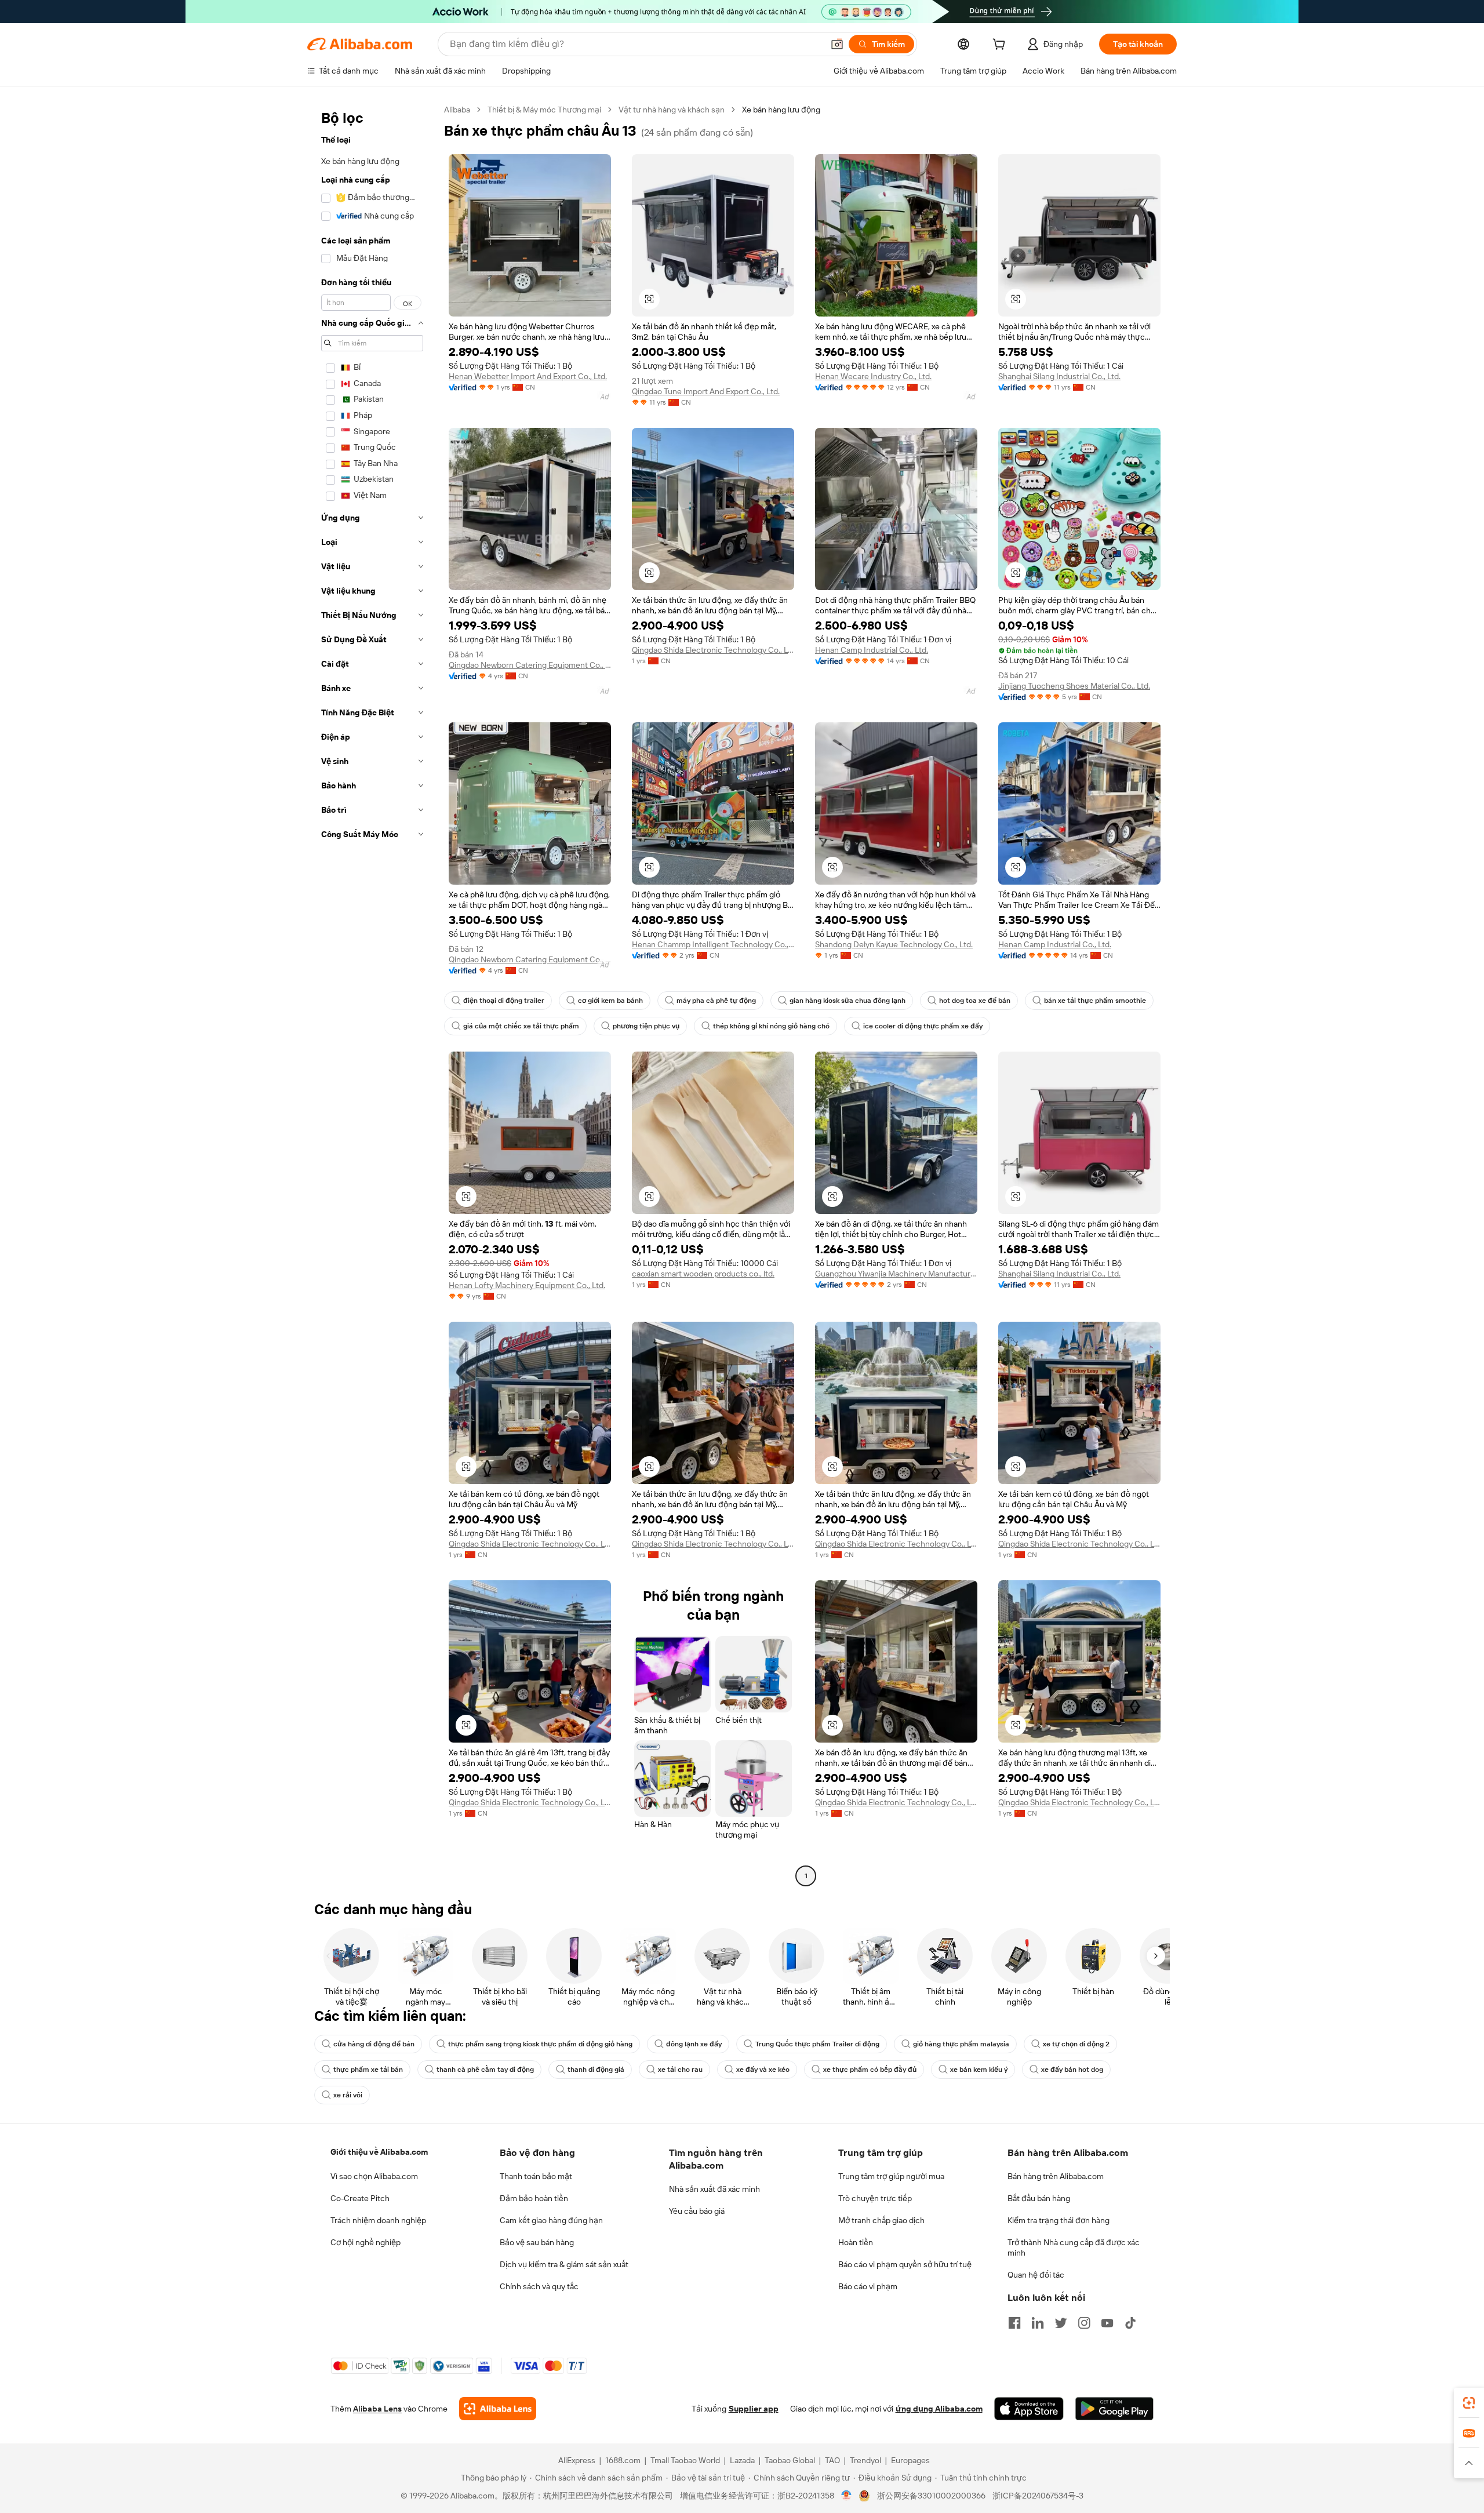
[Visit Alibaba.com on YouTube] (1107, 2323)
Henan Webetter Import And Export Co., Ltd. (528, 376)
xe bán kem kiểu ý (979, 2070)
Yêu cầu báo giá (697, 2211)
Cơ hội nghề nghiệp (365, 2242)
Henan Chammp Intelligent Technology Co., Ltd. (713, 944)
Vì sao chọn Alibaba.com (374, 2176)
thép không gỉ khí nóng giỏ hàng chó (771, 1026)
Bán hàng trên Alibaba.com (1056, 2176)
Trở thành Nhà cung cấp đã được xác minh (1074, 2247)
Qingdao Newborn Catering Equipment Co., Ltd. (530, 665)
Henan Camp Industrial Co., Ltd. (872, 650)
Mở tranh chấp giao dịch (881, 2220)
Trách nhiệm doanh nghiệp (378, 2220)
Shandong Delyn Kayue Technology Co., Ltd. (894, 944)
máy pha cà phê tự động (716, 1001)
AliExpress (577, 2460)
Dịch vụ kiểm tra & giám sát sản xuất (564, 2264)
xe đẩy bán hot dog (1072, 2070)
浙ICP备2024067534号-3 (1038, 2496)
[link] (1469, 2403)
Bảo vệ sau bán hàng (537, 2242)
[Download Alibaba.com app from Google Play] (1114, 2409)
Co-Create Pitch (360, 2198)
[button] (837, 44)
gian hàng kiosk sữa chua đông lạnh (848, 1001)
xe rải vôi (348, 2095)
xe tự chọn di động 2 (1076, 2044)
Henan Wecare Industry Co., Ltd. (873, 376)
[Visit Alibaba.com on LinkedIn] (1038, 2323)
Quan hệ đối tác (1036, 2275)
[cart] (1001, 46)
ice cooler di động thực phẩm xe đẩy (923, 1026)
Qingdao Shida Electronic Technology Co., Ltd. (713, 650)
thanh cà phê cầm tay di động (485, 2070)
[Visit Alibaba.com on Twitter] (1061, 2323)
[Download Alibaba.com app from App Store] (1029, 2409)
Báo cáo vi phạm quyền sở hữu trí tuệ (905, 2264)
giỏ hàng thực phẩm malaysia (961, 2044)
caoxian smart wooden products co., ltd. (703, 1274)
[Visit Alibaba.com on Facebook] (1014, 2323)
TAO (832, 2460)
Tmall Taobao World (685, 2460)
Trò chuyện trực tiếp (875, 2198)
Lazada (742, 2460)
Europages (910, 2460)
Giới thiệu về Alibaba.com (379, 2152)
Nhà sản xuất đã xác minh (714, 2189)
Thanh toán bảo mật (536, 2176)
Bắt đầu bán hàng (1039, 2198)
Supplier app (754, 2409)
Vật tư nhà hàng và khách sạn (672, 110)
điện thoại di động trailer (504, 1001)
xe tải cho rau (680, 2070)
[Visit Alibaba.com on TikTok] (1130, 2323)
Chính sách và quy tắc (539, 2286)
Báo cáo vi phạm (868, 2286)
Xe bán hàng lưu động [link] (781, 110)
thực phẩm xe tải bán (368, 2070)
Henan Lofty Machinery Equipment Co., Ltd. (527, 1285)
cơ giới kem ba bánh (610, 1001)
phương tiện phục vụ (646, 1026)
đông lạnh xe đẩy (694, 2044)
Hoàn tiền (856, 2242)
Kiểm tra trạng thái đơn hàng (1059, 2220)
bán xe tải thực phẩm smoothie (1095, 1001)
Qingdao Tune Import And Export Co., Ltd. (706, 391)
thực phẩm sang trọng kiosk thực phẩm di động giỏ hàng (540, 2044)
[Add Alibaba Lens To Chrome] (498, 2409)
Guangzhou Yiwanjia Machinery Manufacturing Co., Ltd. (896, 1274)
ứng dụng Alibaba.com (939, 2409)
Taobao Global (790, 2460)
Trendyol (865, 2460)
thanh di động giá (596, 2070)
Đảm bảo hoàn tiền (534, 2198)
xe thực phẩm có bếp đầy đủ (870, 2070)
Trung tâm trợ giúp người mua (891, 2176)
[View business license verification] (847, 2496)
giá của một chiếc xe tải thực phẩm (521, 1026)
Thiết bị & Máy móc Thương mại (544, 110)
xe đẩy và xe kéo (763, 2070)
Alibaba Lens (377, 2409)
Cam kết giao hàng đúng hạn (551, 2220)
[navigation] (372, 994)
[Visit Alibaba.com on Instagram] (1084, 2323)
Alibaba (457, 110)
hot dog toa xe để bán (975, 1001)
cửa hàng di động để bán (374, 2044)
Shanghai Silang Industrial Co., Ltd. (1059, 376)
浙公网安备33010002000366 (931, 2496)
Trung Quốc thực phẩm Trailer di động (817, 2044)
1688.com (623, 2460)
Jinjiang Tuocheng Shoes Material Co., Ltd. (1074, 686)
